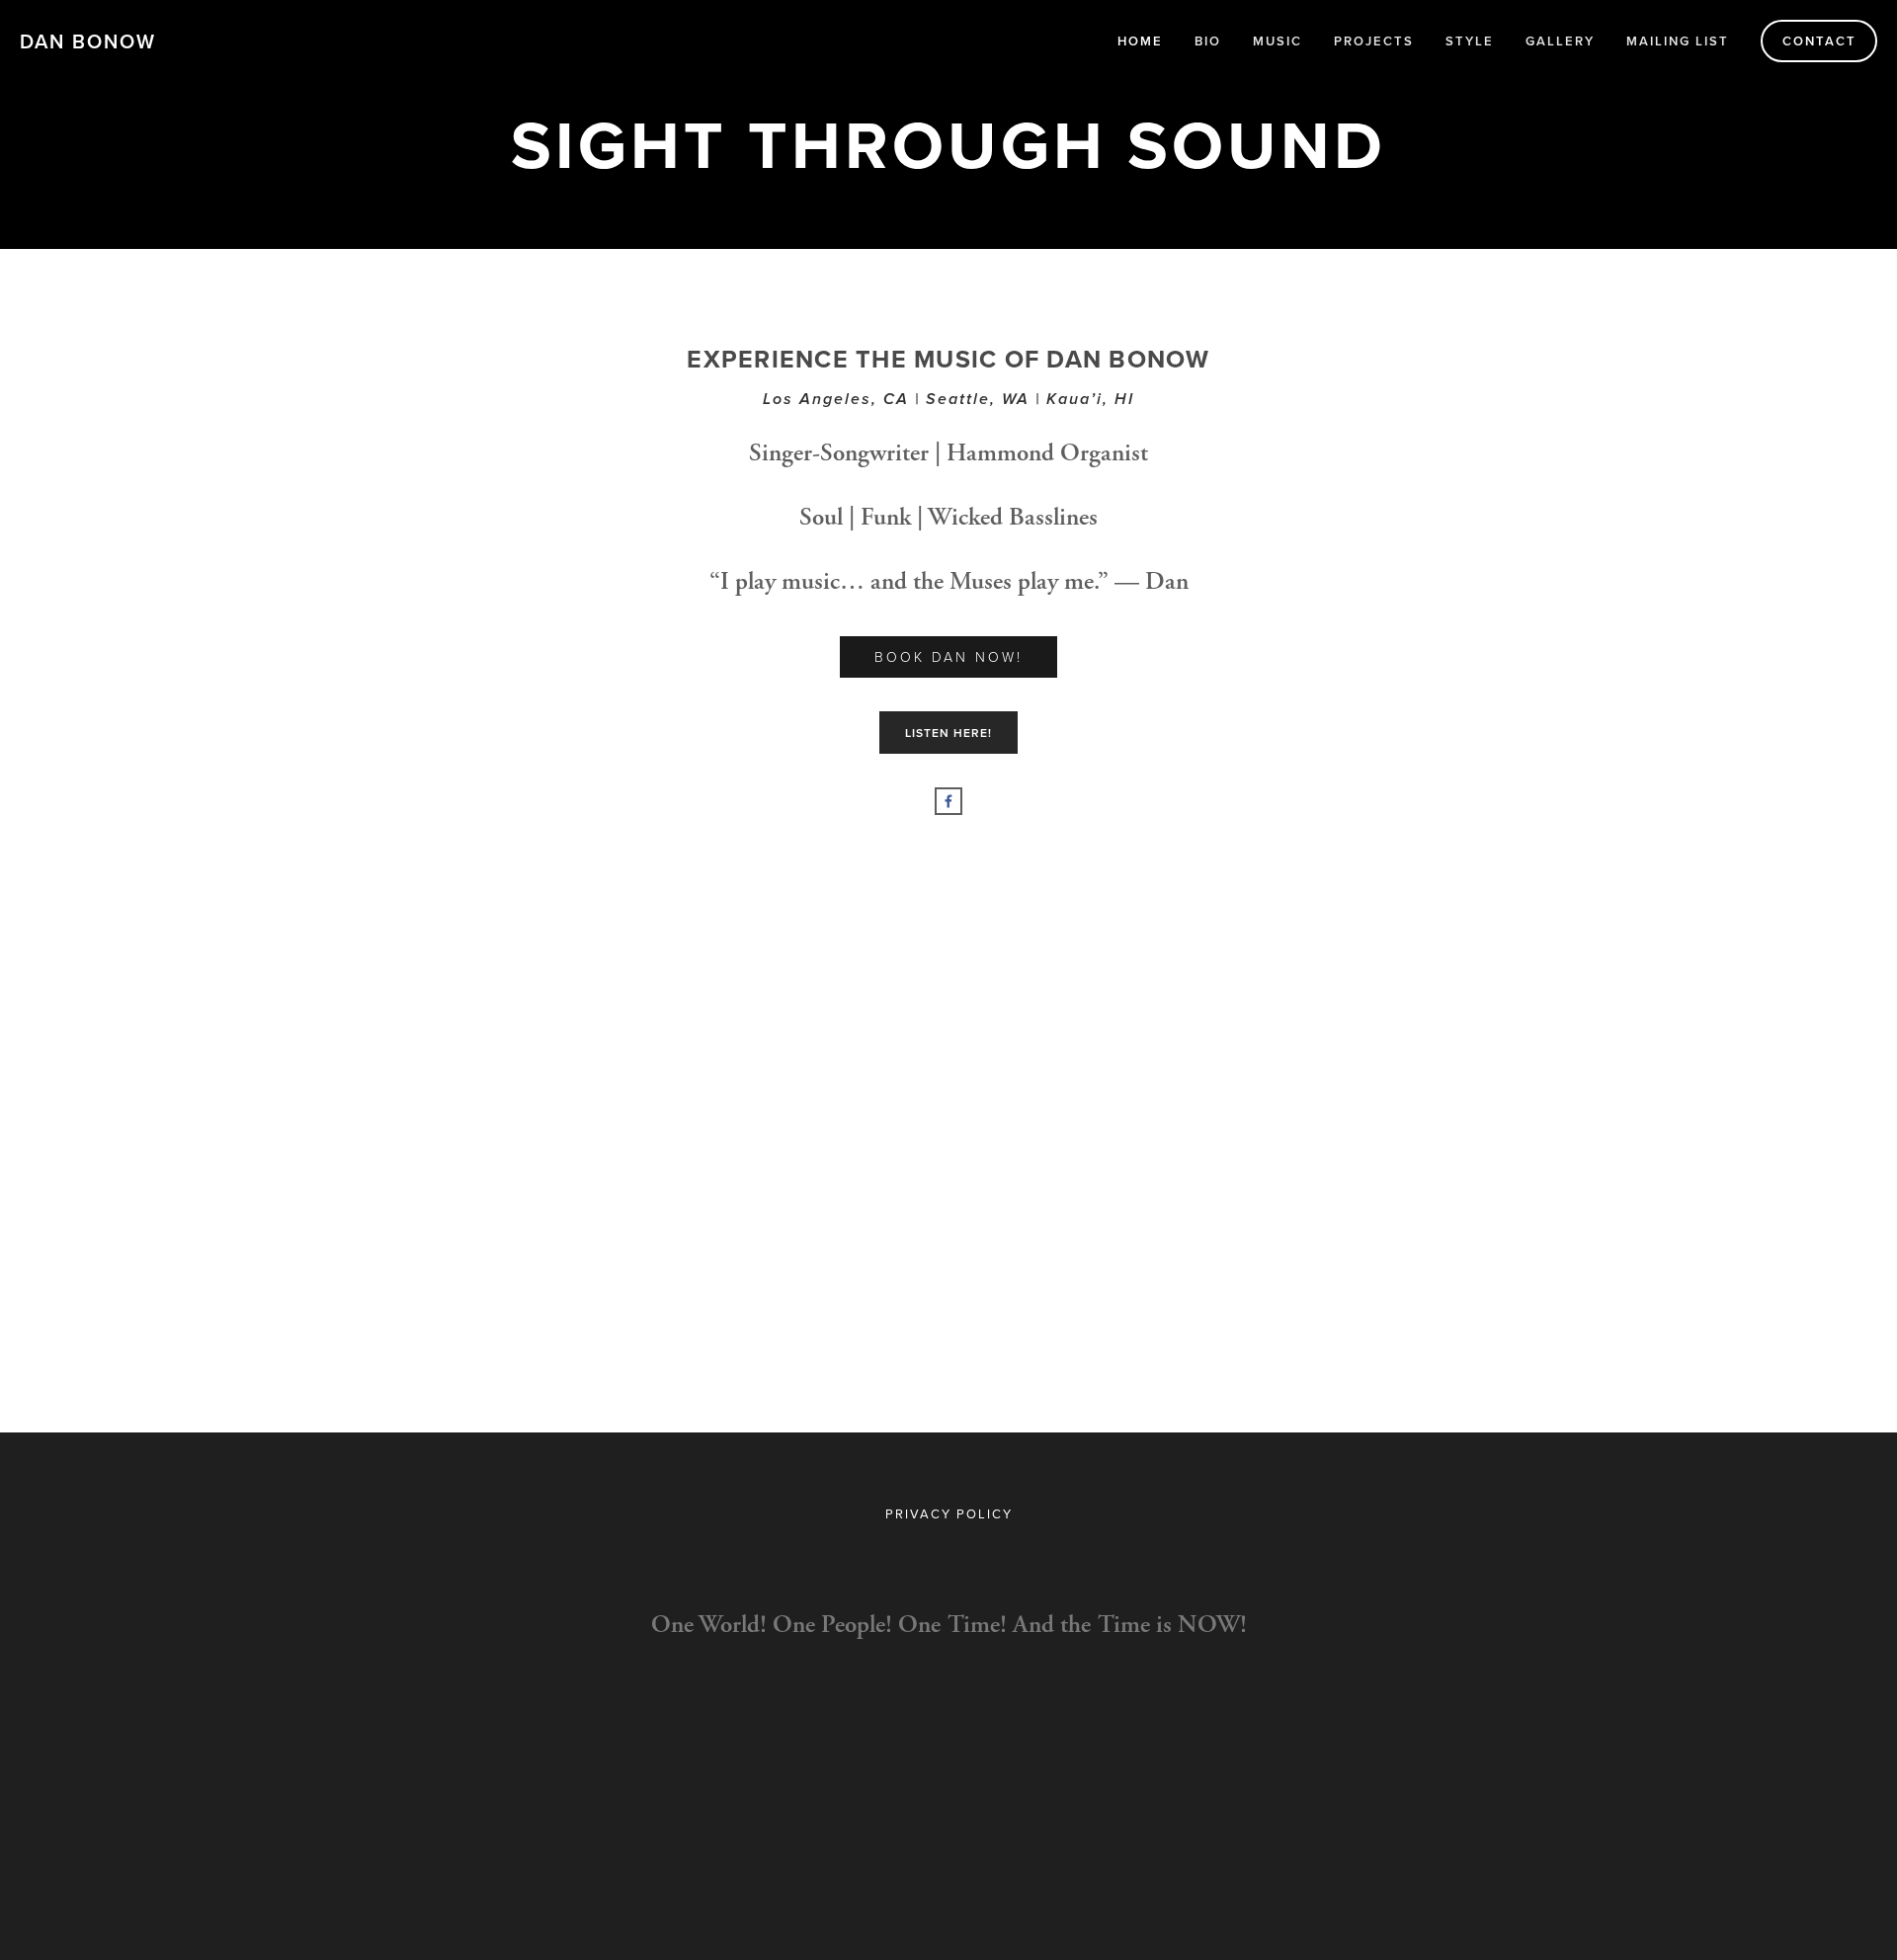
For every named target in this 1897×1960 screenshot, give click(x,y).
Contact (1819, 41)
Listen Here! (948, 733)
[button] (594, 967)
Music (1278, 41)
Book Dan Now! (948, 656)
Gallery (1560, 41)
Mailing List (1678, 41)
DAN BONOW (88, 41)
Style (1470, 41)
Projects (1374, 41)
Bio (1208, 41)
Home (1140, 41)
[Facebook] (948, 801)
